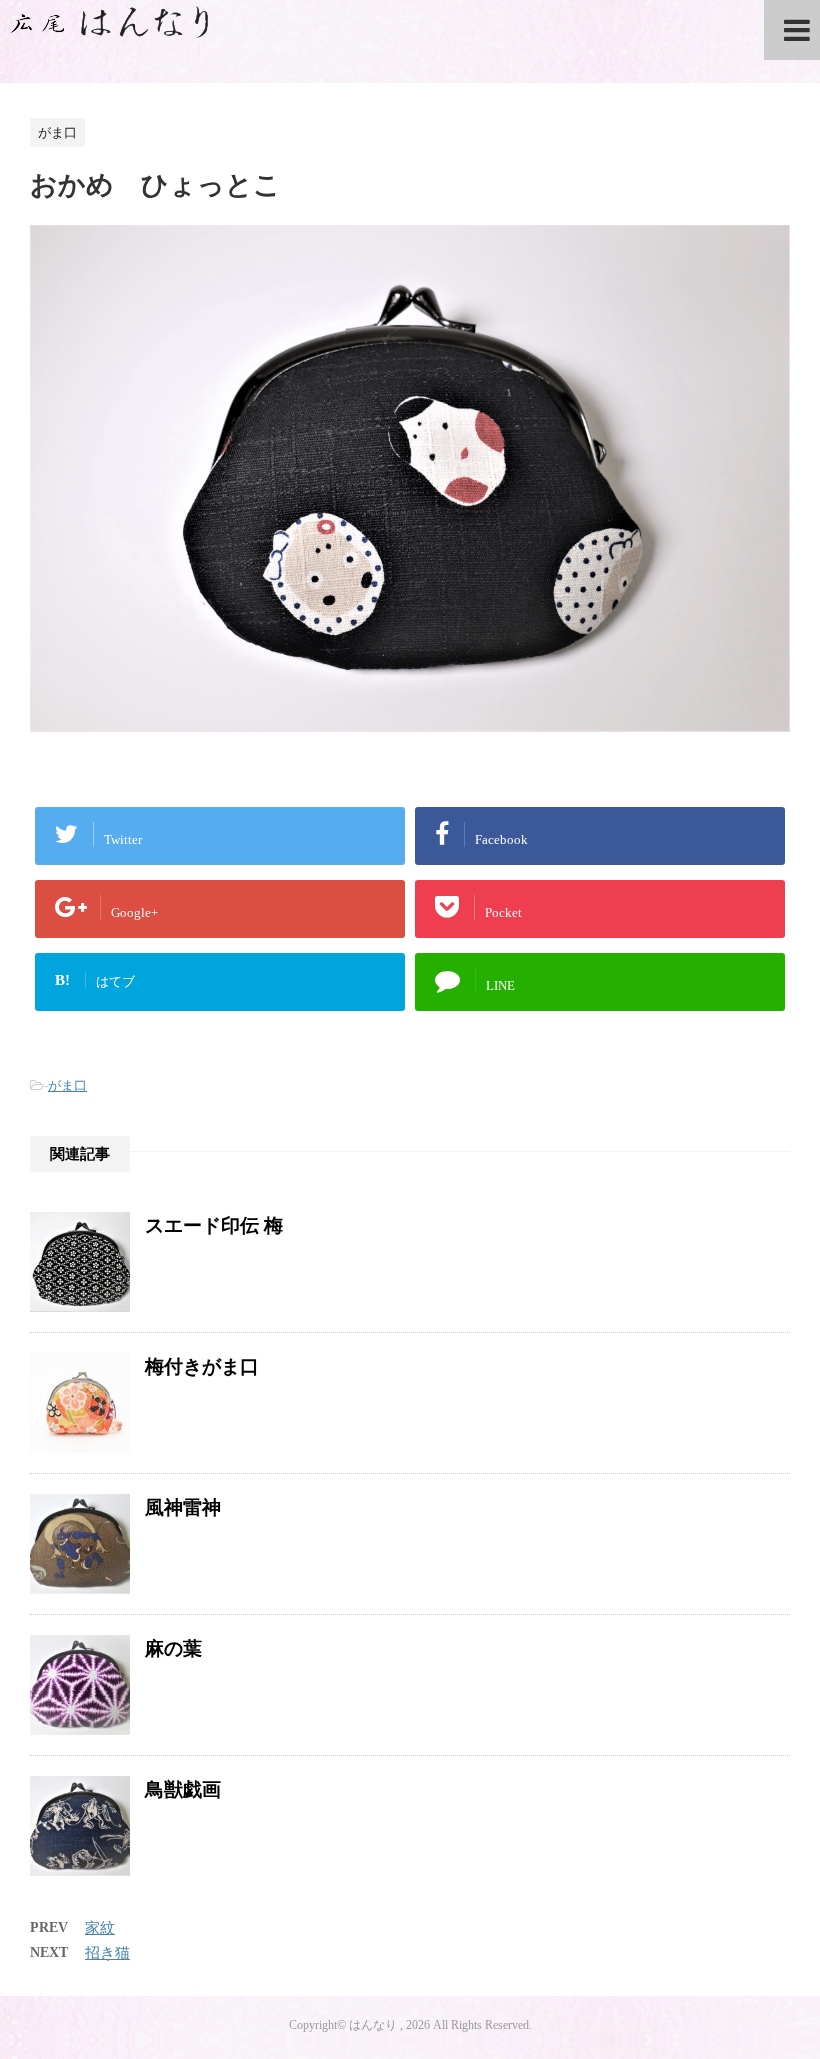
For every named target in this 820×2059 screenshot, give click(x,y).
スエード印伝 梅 (214, 1225)
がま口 (67, 1085)
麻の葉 (173, 1648)
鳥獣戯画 (183, 1789)
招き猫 (107, 1953)
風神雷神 (183, 1507)
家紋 (100, 1928)
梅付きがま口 (202, 1366)
